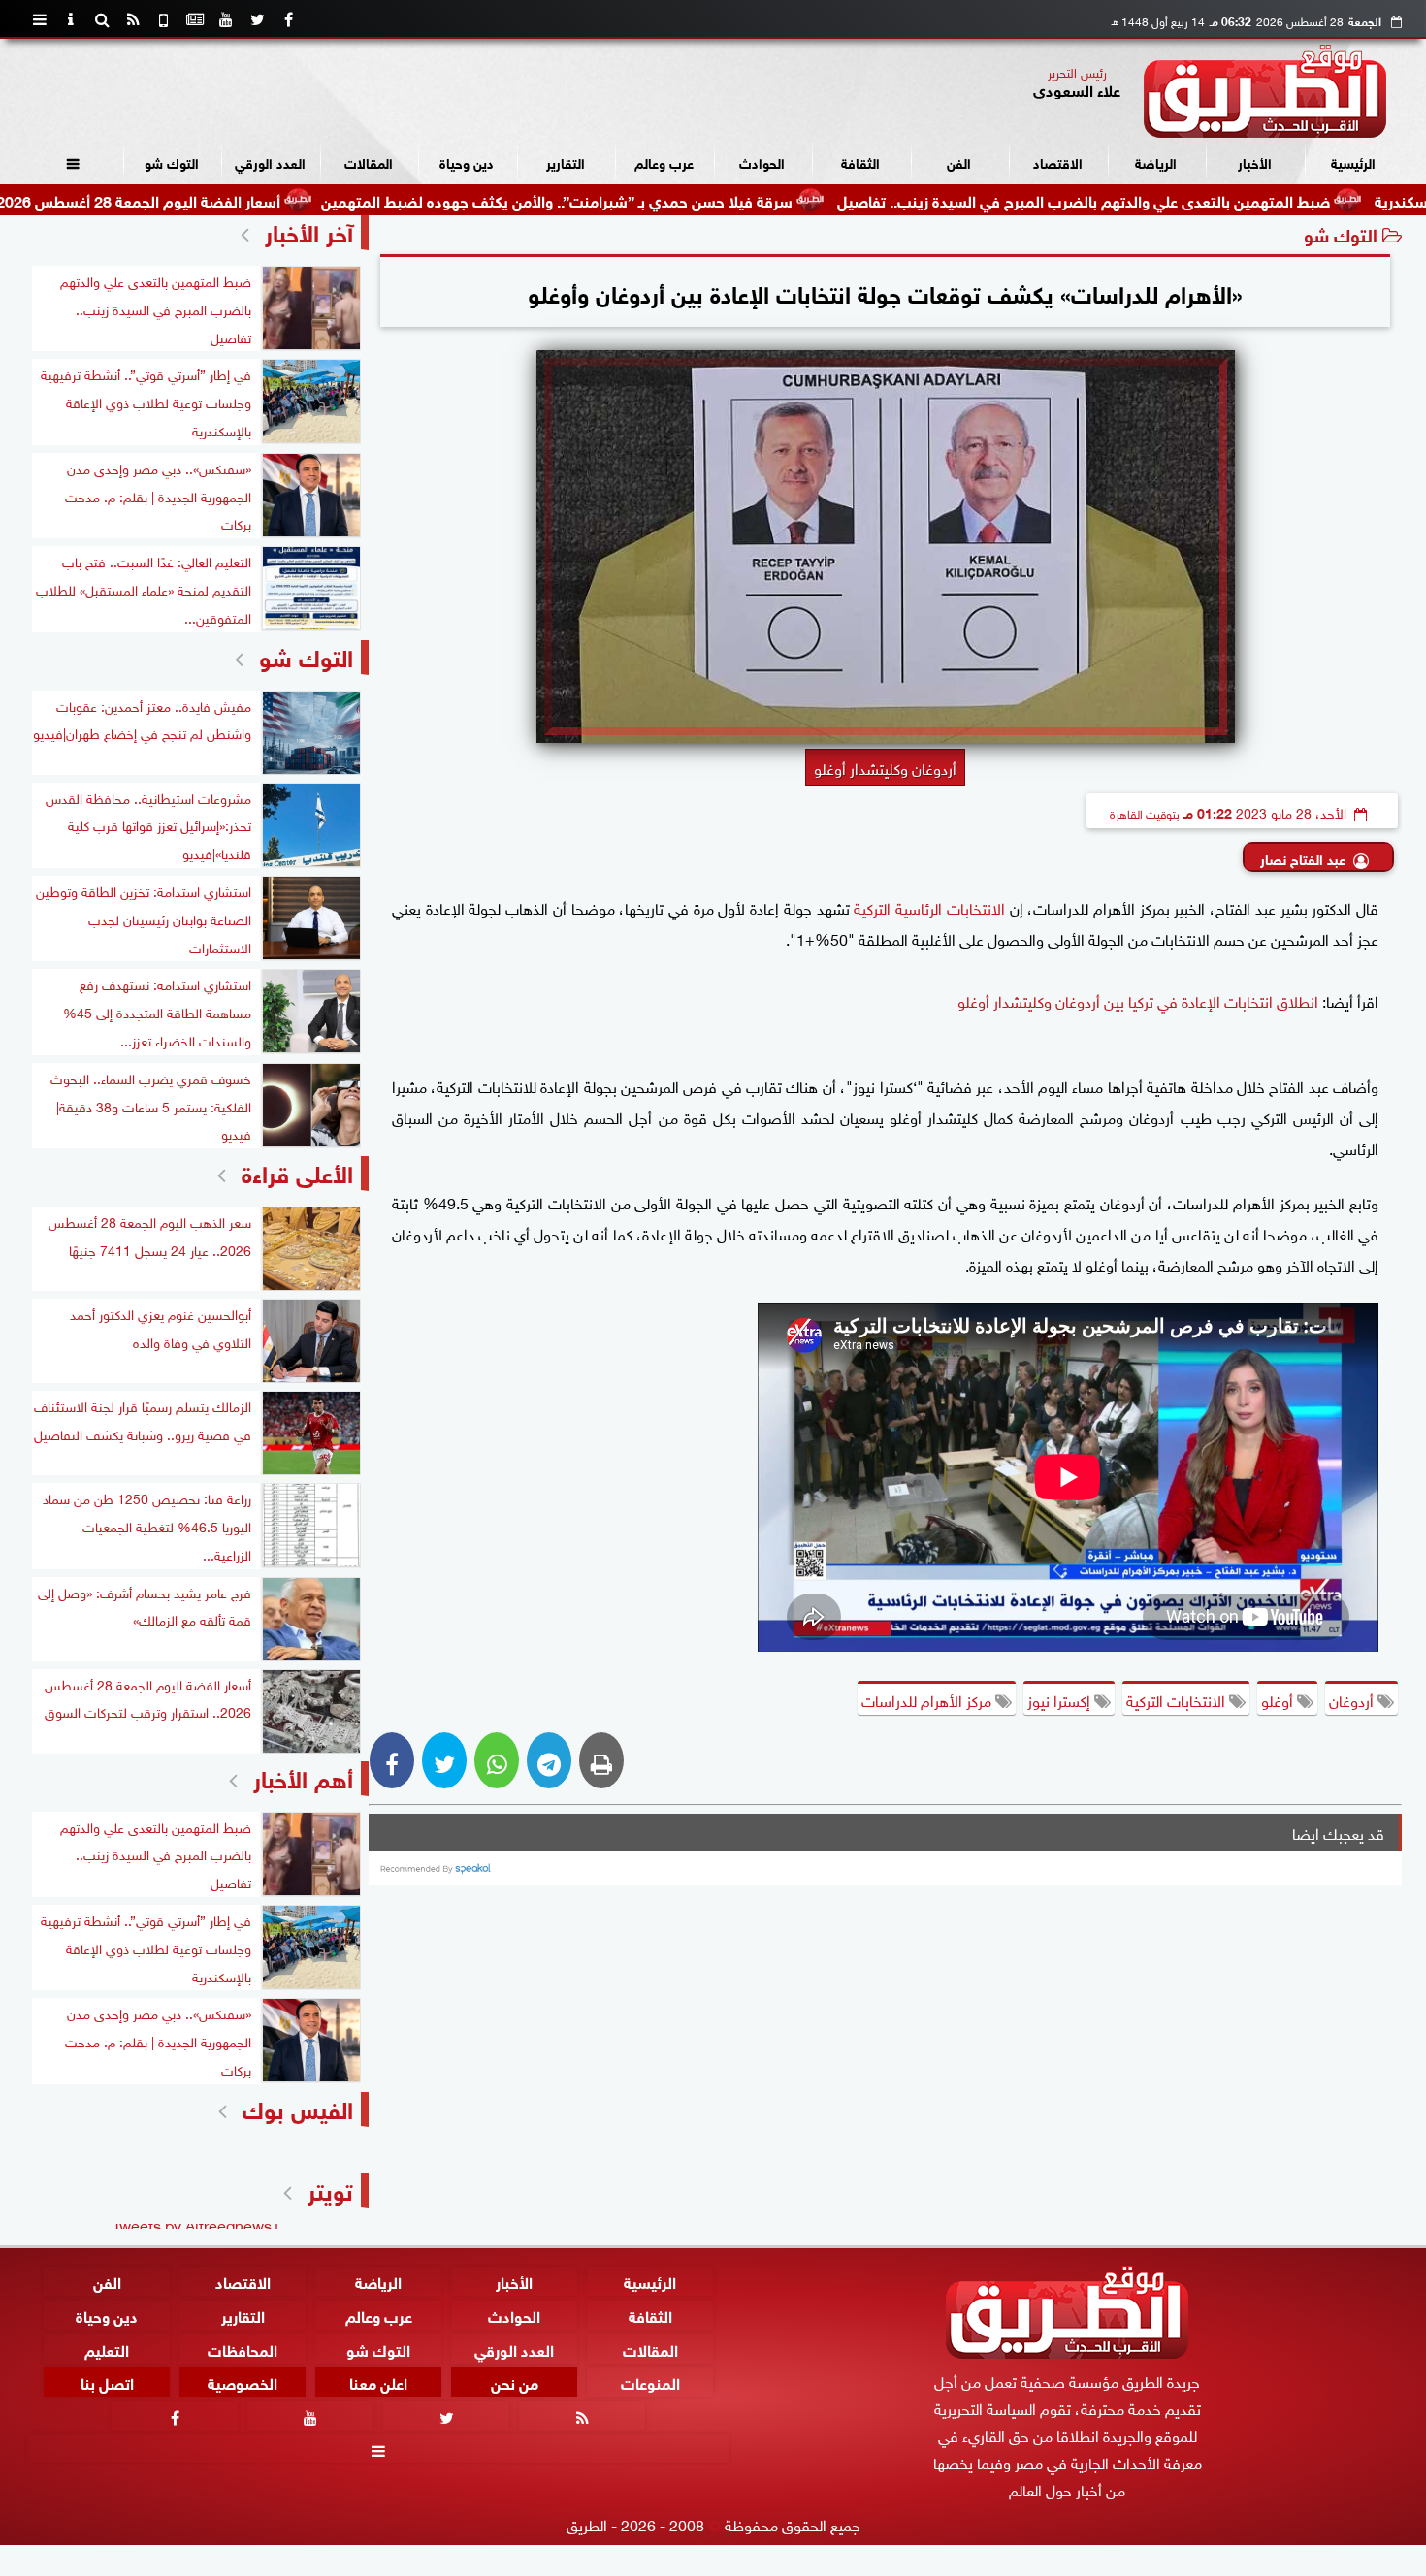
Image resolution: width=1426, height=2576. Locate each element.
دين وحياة (467, 161)
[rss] (133, 19)
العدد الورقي (270, 161)
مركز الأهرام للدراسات (928, 1699)
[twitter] (257, 19)
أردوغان (1353, 1699)
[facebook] (288, 19)
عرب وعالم (664, 161)
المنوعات (650, 2382)
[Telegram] (549, 1760)
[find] (102, 19)
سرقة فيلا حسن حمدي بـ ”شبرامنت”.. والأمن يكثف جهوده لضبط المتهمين (668, 199)
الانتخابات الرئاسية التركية (929, 907)
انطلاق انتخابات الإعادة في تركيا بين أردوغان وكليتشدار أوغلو (1138, 1000)
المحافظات (243, 2348)
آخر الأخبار (309, 230)
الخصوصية (243, 2382)
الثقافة (860, 161)
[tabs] (40, 19)
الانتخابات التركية (1178, 1699)
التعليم (107, 2348)
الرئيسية (1353, 161)
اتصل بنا (107, 2382)
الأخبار (1255, 161)
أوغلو (1279, 1699)
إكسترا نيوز (1061, 1699)
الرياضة (1156, 161)
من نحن (515, 2382)
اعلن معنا (378, 2382)
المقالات (369, 161)
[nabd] (164, 19)
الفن (959, 161)
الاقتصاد (1058, 161)
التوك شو (172, 161)
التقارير (566, 161)
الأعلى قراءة (297, 1171)
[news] (195, 19)
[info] (71, 19)
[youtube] (226, 19)
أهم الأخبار (303, 1776)
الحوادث (762, 161)
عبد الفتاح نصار (1303, 858)
